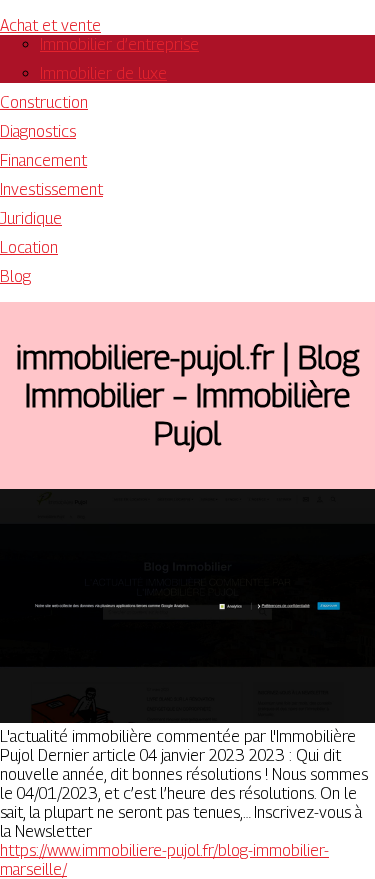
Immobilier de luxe (103, 73)
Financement (43, 160)
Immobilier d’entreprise (119, 44)
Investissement (51, 189)
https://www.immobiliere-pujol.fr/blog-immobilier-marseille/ (164, 860)
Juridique (31, 218)
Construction (44, 102)
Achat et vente (50, 25)
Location (29, 247)
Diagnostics (38, 131)
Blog (15, 276)
